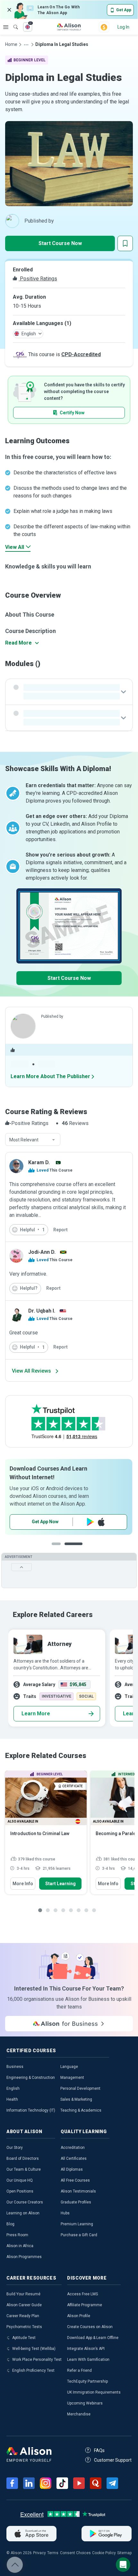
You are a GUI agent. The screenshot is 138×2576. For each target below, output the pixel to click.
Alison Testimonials (78, 2191)
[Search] (13, 22)
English (13, 2088)
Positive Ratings (38, 279)
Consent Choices (75, 2553)
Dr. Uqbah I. (42, 1311)
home (11, 44)
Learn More (36, 1714)
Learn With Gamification (88, 2360)
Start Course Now (60, 243)
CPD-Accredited (81, 354)
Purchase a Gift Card (79, 2235)
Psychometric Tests (24, 2327)
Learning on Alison (23, 2213)
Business (15, 2067)
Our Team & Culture (24, 2169)
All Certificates (74, 2158)
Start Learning (60, 1884)
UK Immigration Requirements (94, 2392)
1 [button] (61, 1549)
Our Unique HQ (20, 2180)
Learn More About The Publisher (50, 1076)
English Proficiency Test (33, 2370)
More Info (23, 1884)
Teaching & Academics (81, 2110)
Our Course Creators (25, 2202)
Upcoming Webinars (85, 2403)
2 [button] (80, 1549)
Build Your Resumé (23, 2294)
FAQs (99, 2450)
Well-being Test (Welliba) (34, 2349)
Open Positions (20, 2191)
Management (72, 2078)
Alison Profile (79, 2316)
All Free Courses (75, 2180)
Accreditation (73, 2148)
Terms (53, 2553)
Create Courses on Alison (90, 2327)
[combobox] (33, 1140)
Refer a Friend (79, 2370)
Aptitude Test (24, 2338)
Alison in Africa (20, 2246)
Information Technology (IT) (31, 2110)
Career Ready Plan (23, 2316)
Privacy (39, 2553)
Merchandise (79, 2414)
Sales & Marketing (76, 2099)
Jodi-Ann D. (42, 1252)
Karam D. (39, 1162)
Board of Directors (23, 2158)
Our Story (15, 2148)
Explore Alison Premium (69, 1522)
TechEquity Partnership (87, 2381)
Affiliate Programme (85, 2305)
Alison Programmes (24, 2257)
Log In (123, 27)
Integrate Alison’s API (86, 2349)
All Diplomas (72, 2169)
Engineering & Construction (31, 2078)
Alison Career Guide (24, 2305)
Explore (6, 27)
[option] (69, 1497)
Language (69, 2067)
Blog (10, 2224)
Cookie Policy (104, 2553)
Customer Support (113, 2460)
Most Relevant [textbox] (24, 1140)
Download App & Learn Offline (93, 2338)
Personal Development (80, 2088)
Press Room (17, 2235)
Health (12, 2099)
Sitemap (124, 2553)
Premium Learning (77, 2224)
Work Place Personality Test (37, 2360)
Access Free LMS (82, 2294)
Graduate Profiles (76, 2202)
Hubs (65, 2213)
